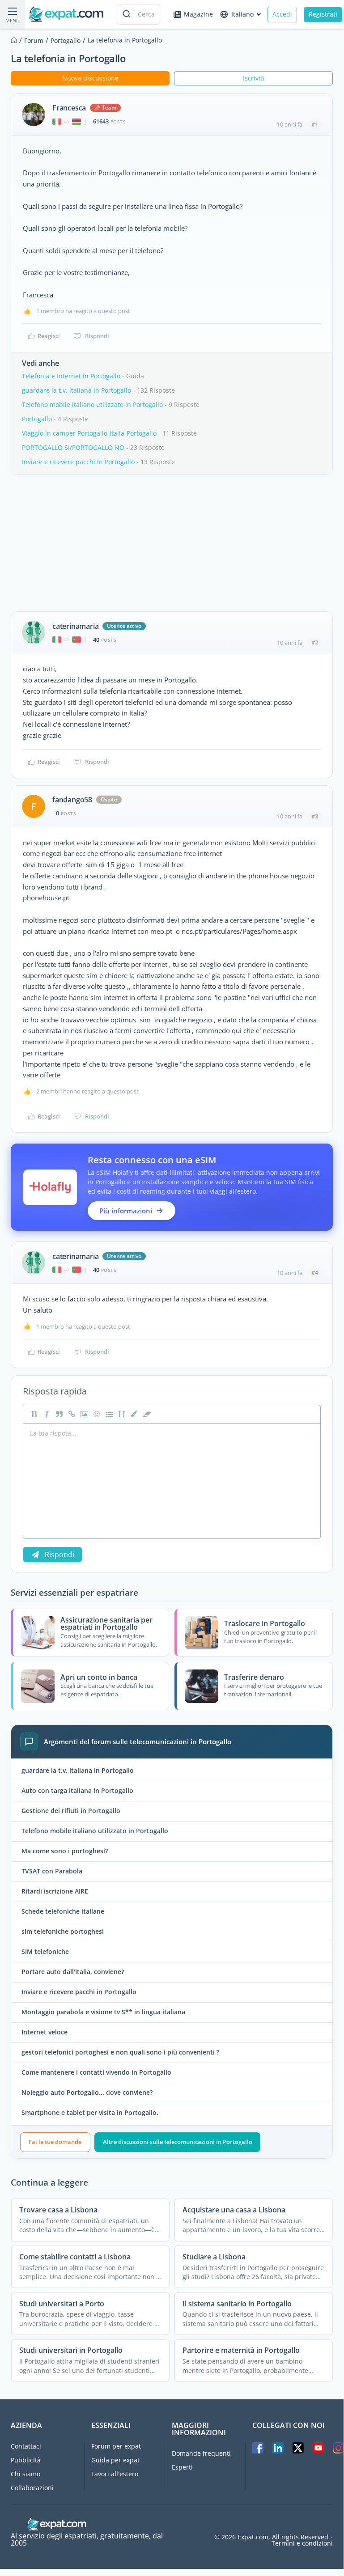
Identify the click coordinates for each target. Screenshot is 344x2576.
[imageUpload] (83, 1414)
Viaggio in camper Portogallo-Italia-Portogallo (89, 433)
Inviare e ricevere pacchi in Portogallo (78, 462)
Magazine (198, 14)
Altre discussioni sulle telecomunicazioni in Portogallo (178, 2142)
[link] (71, 1414)
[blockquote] (58, 1414)
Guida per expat (115, 2460)
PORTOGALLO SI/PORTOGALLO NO (73, 447)
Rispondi (97, 336)
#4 (315, 1272)
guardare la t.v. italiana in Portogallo (76, 390)
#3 (315, 816)
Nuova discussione (90, 78)
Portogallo (37, 419)
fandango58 (72, 800)
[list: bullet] (108, 1414)
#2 (315, 642)
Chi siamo (25, 2474)
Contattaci (26, 2446)
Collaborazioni (32, 2488)
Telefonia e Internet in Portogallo (71, 376)
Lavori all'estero (115, 2474)
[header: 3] (121, 1414)
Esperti (182, 2467)
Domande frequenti (201, 2453)
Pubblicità (26, 2460)
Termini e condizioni (302, 2543)
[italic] (46, 1414)
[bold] (33, 1414)
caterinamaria (75, 626)
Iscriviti (254, 78)
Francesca (69, 108)
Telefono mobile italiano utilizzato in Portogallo (92, 405)
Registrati (323, 14)
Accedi (282, 14)
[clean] (146, 1414)
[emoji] (96, 1414)
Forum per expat (116, 2446)
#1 (315, 124)
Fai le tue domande (55, 2142)
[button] (133, 1414)
